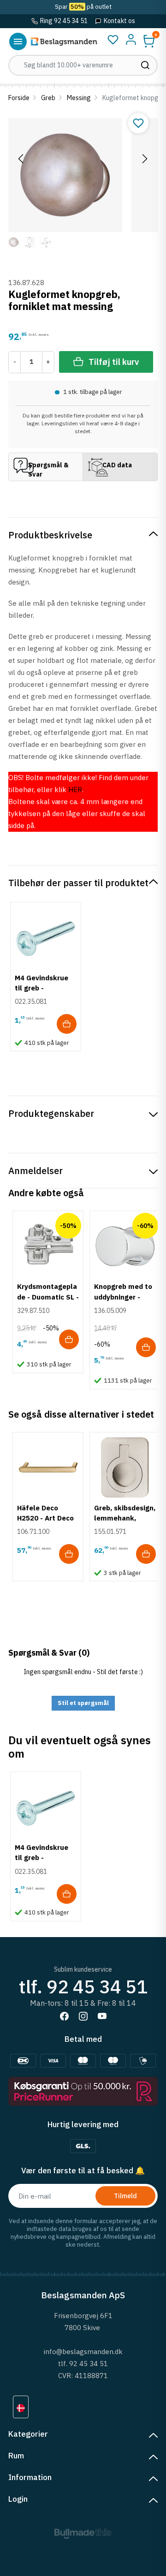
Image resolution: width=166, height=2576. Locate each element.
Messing (79, 98)
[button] (149, 41)
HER (75, 790)
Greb (48, 98)
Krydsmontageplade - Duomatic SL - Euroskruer (48, 1297)
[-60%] (125, 1246)
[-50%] (48, 1246)
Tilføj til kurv (114, 362)
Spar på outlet (83, 7)
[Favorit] (113, 40)
